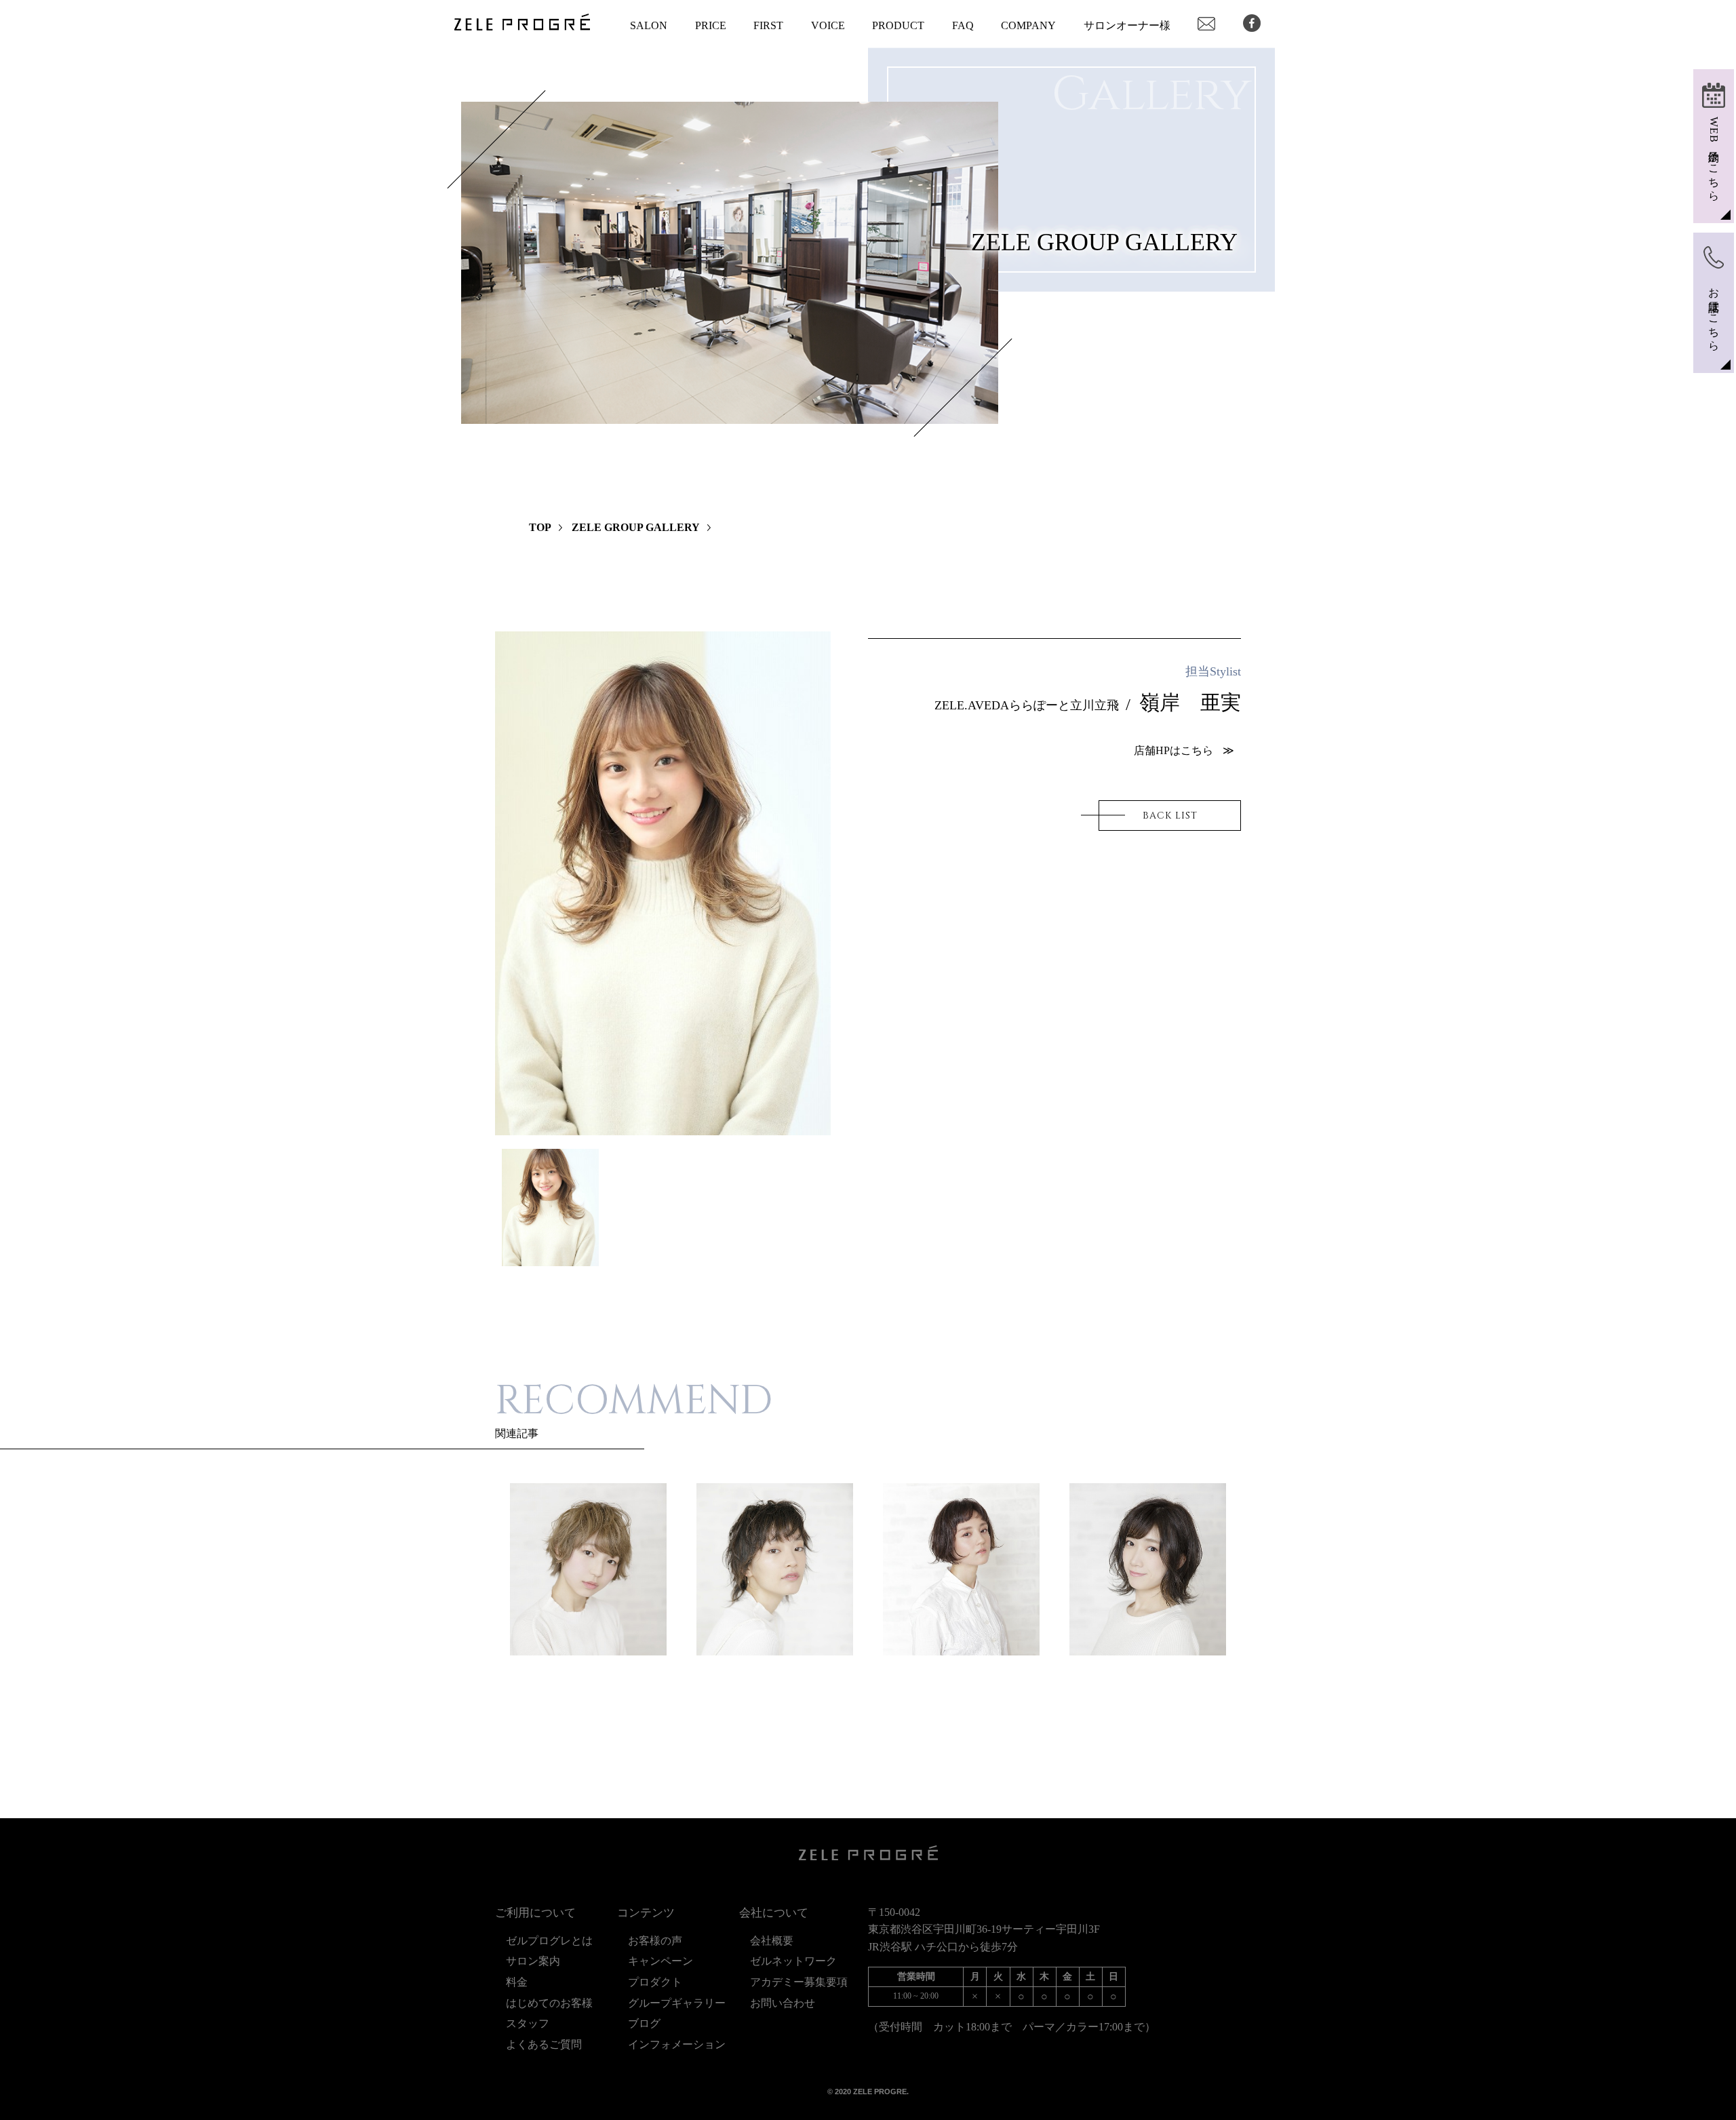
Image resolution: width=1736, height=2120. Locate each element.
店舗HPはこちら (1173, 750)
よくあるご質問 (544, 2044)
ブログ (650, 2023)
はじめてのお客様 (549, 2003)
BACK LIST (1170, 816)
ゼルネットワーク (793, 1961)
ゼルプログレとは (549, 1941)
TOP (540, 527)
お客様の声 (655, 1941)
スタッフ (528, 2023)
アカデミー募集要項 (799, 1982)
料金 (517, 1982)
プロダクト (655, 1982)
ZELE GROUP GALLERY (636, 527)
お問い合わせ (783, 2003)
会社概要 (772, 1941)
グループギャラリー (677, 2003)
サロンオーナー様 (1127, 25)
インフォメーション (677, 2044)
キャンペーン (660, 1961)
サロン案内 (538, 1961)
